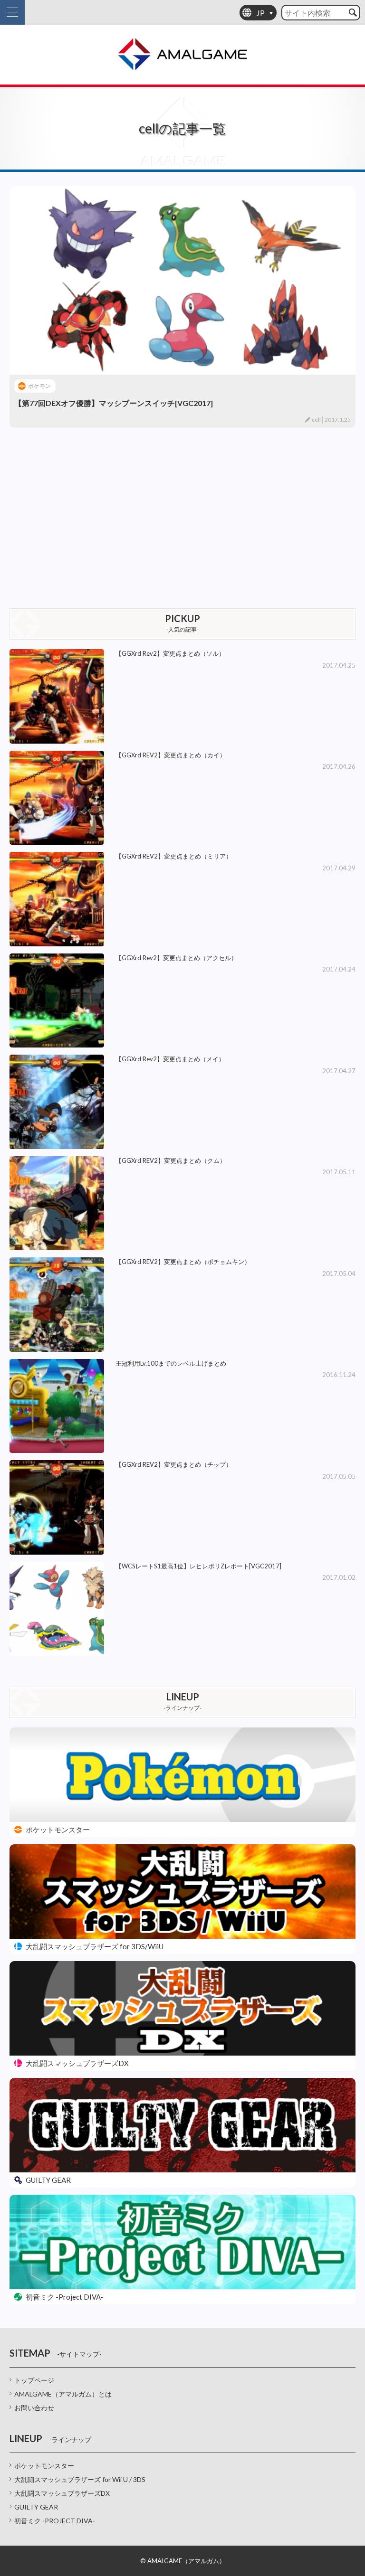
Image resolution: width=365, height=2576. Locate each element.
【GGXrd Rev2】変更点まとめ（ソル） (170, 653)
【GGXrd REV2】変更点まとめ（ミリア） (174, 856)
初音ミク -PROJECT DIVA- (55, 2521)
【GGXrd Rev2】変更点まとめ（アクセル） (176, 958)
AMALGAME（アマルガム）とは (63, 2394)
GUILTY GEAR (36, 2507)
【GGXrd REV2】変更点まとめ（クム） (171, 1161)
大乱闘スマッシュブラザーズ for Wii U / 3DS (80, 2479)
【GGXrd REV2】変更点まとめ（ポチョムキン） (183, 1262)
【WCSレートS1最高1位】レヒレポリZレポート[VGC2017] (198, 1566)
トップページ (34, 2380)
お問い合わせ (34, 2408)
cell (316, 420)
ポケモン (39, 386)
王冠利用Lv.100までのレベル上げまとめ (171, 1363)
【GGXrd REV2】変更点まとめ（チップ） (174, 1464)
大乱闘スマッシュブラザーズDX (62, 2493)
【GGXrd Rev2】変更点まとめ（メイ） (170, 1059)
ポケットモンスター (44, 2466)
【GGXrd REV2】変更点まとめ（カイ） (171, 755)
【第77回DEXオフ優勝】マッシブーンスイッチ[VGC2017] (114, 403)
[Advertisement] (182, 518)
